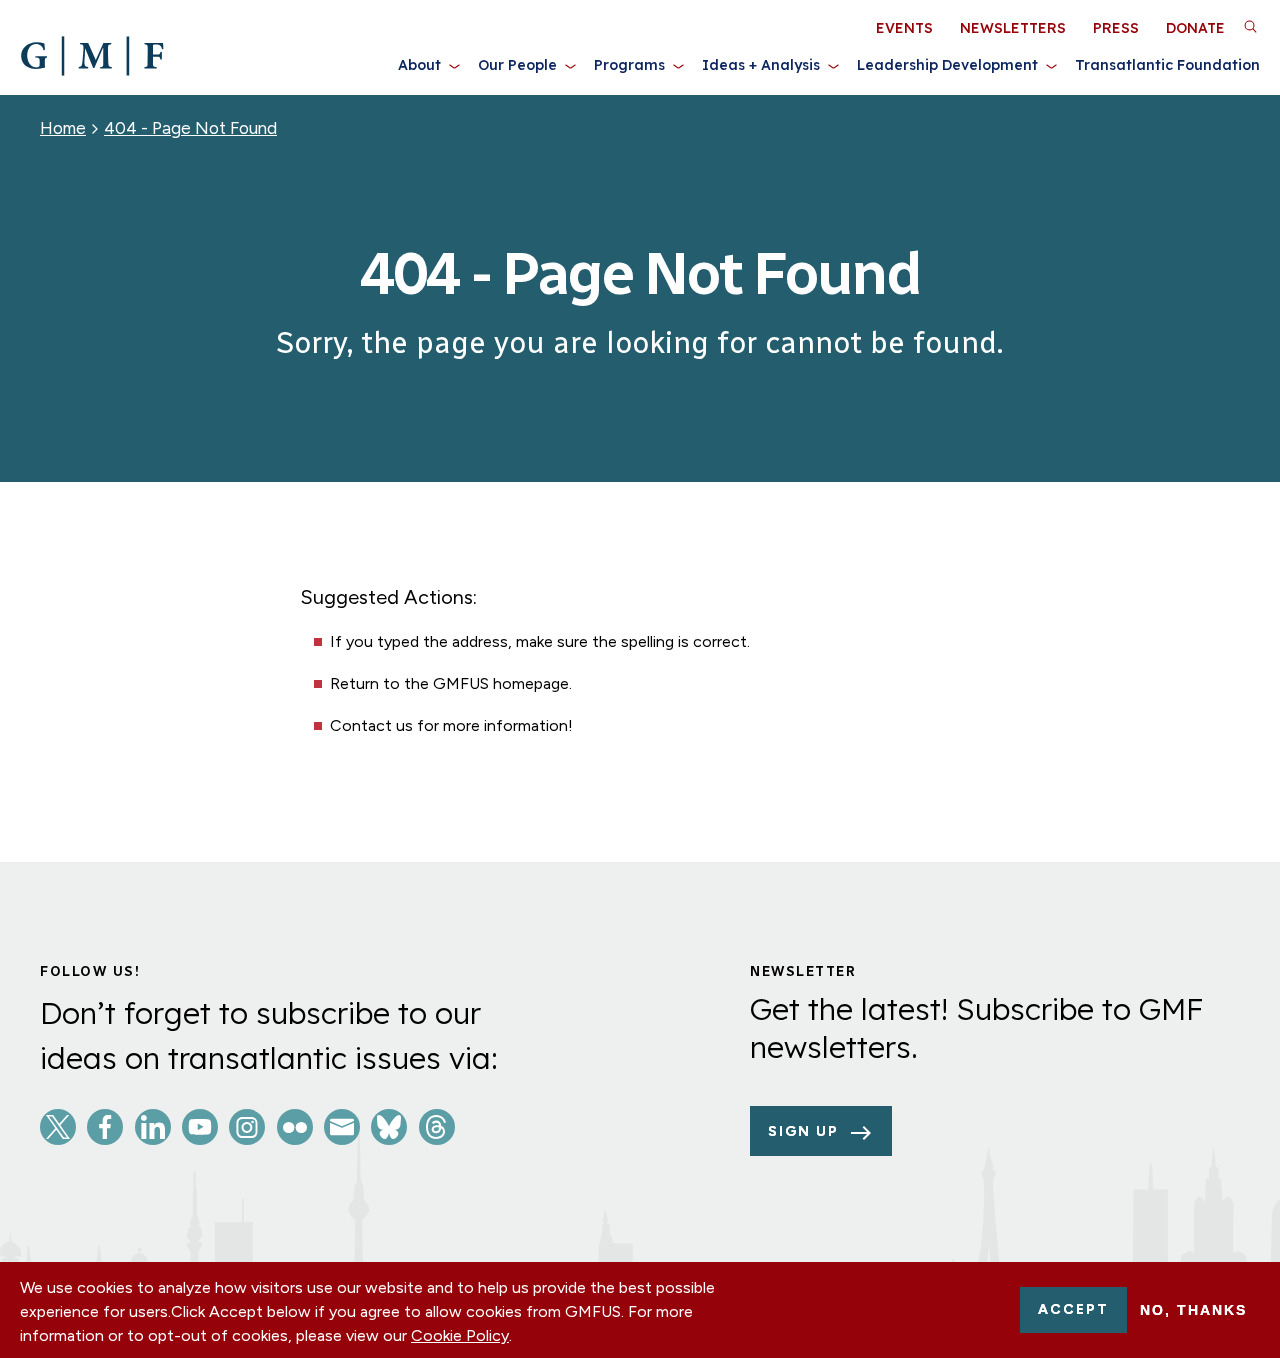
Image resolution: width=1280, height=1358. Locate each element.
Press (1116, 27)
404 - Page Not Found (190, 128)
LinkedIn (153, 1127)
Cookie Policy (460, 1335)
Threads (437, 1127)
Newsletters (1013, 27)
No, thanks (1193, 1310)
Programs (629, 65)
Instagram (247, 1127)
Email (342, 1127)
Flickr (295, 1127)
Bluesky (389, 1127)
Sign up (803, 1131)
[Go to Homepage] (92, 56)
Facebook (105, 1127)
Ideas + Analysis (761, 65)
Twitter (58, 1127)
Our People (517, 65)
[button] (1250, 26)
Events (904, 27)
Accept (1073, 1309)
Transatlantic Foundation (1167, 65)
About (419, 65)
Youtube (200, 1127)
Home (63, 128)
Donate (1195, 27)
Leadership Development (947, 65)
